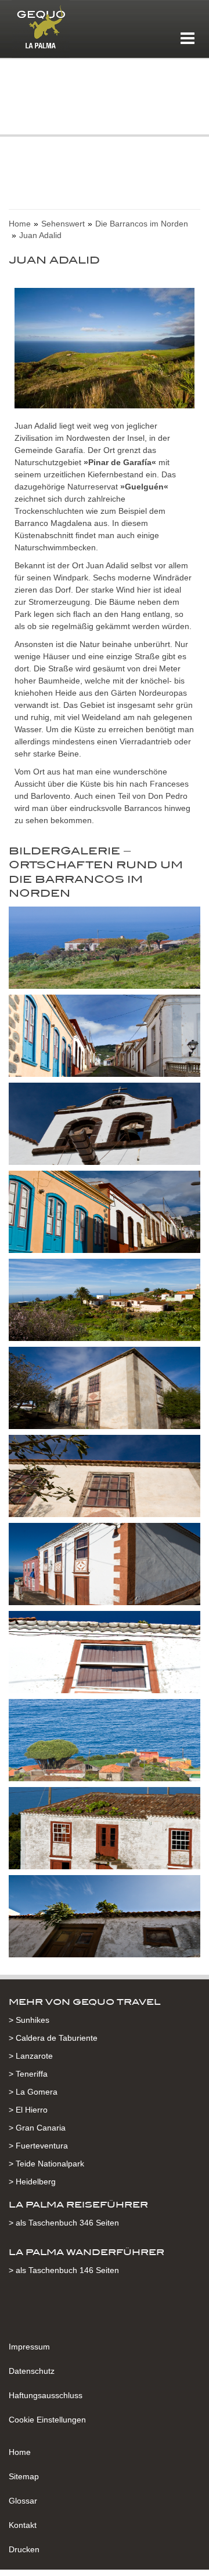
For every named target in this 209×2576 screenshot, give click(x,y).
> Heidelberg (32, 2182)
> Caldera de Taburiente (53, 2038)
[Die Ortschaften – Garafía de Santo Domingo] (105, 1214)
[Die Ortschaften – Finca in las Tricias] (105, 1390)
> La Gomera (33, 2092)
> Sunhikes (29, 2020)
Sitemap (24, 2476)
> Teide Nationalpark (46, 2164)
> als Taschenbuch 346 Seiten (64, 2223)
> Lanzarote (31, 2056)
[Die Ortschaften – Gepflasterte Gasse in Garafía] (105, 1038)
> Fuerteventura (38, 2146)
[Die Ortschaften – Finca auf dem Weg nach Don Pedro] (105, 1830)
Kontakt (23, 2525)
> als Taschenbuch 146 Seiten (64, 2270)
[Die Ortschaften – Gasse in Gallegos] (105, 1566)
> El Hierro (28, 2110)
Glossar (23, 2501)
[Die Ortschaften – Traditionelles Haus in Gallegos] (105, 1654)
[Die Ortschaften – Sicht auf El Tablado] (105, 1742)
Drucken (24, 2549)
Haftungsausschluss (46, 2395)
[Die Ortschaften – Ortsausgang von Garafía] (105, 1302)
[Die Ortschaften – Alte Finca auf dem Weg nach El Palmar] (105, 950)
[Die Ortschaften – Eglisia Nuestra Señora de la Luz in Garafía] (105, 1126)
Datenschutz (32, 2371)
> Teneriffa (28, 2074)
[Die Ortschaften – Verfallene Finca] (105, 1919)
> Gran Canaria (37, 2128)
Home (20, 2452)
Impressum (29, 2347)
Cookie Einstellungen (47, 2420)
